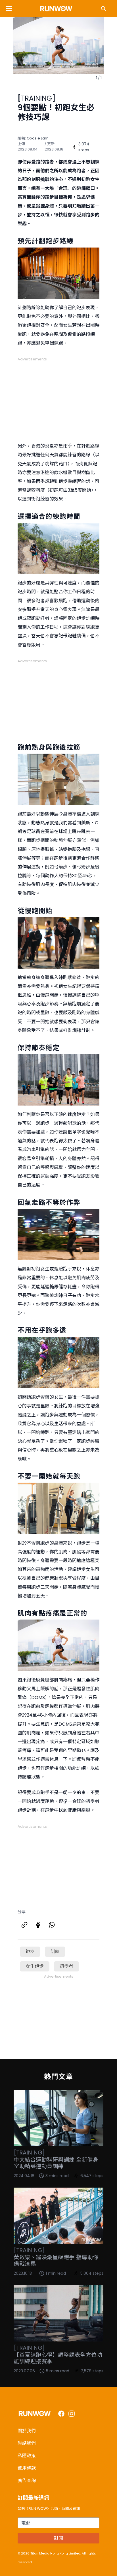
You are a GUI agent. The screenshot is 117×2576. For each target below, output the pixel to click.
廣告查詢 (27, 2481)
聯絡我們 (27, 2443)
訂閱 (58, 2538)
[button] (9, 8)
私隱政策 (27, 2456)
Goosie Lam (38, 138)
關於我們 (27, 2431)
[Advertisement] (58, 397)
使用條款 (27, 2468)
